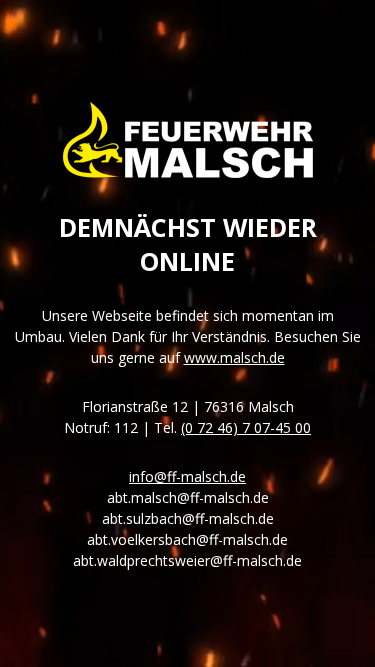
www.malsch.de (234, 357)
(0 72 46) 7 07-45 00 (246, 427)
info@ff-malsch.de (187, 476)
